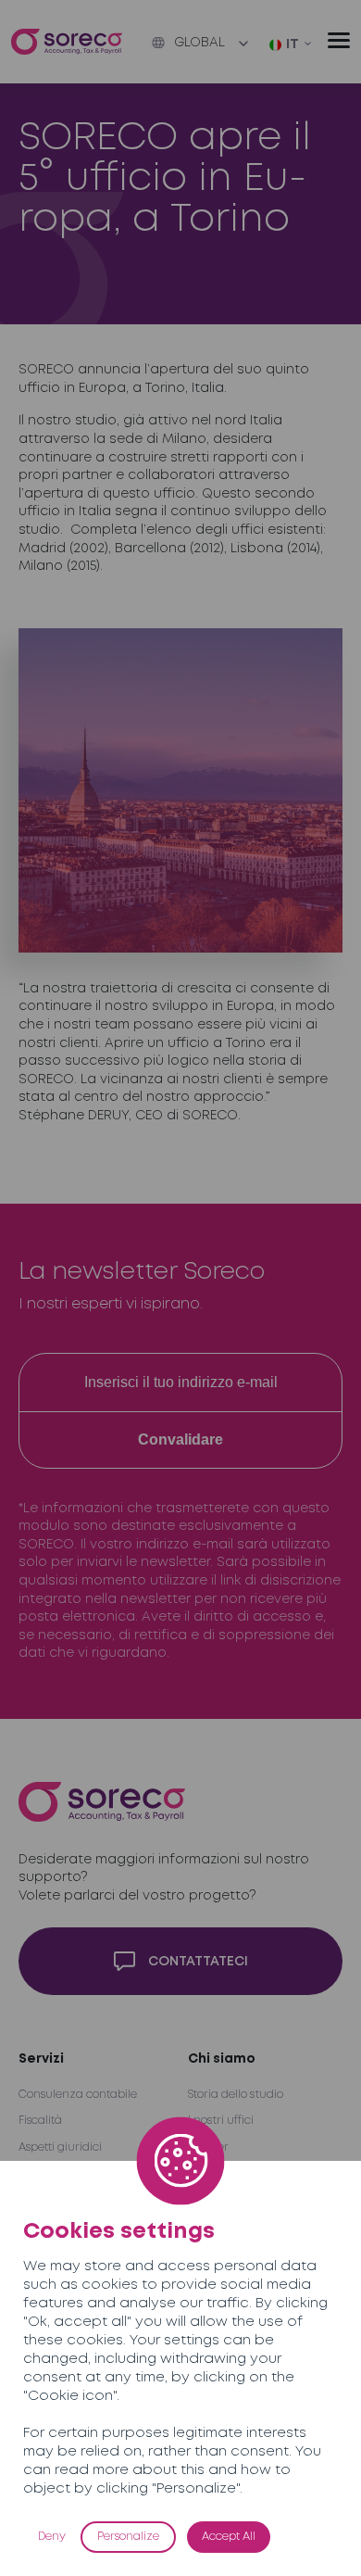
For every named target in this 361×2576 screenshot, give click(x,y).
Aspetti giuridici (60, 2147)
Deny (52, 2537)
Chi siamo (222, 2059)
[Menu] (339, 40)
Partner (208, 2147)
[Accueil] (67, 42)
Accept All (229, 2537)
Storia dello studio (236, 2095)
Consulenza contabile (78, 2095)
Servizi (41, 2059)
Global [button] (199, 43)
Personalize (128, 2537)
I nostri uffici (221, 2121)
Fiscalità (40, 2121)
